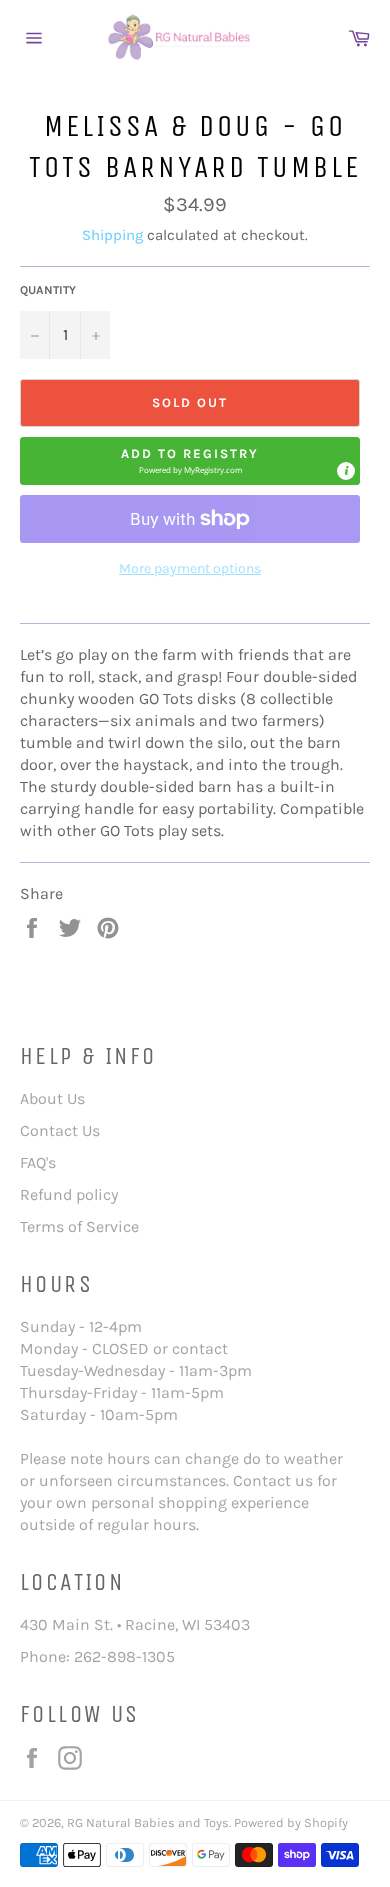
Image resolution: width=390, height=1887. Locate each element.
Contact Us (60, 1130)
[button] (190, 461)
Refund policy (69, 1194)
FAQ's (38, 1162)
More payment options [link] (190, 568)
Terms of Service (79, 1226)
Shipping (112, 235)
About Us (52, 1098)
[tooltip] (346, 471)
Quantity (48, 290)
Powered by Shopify (291, 1822)
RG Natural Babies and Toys (148, 1822)
